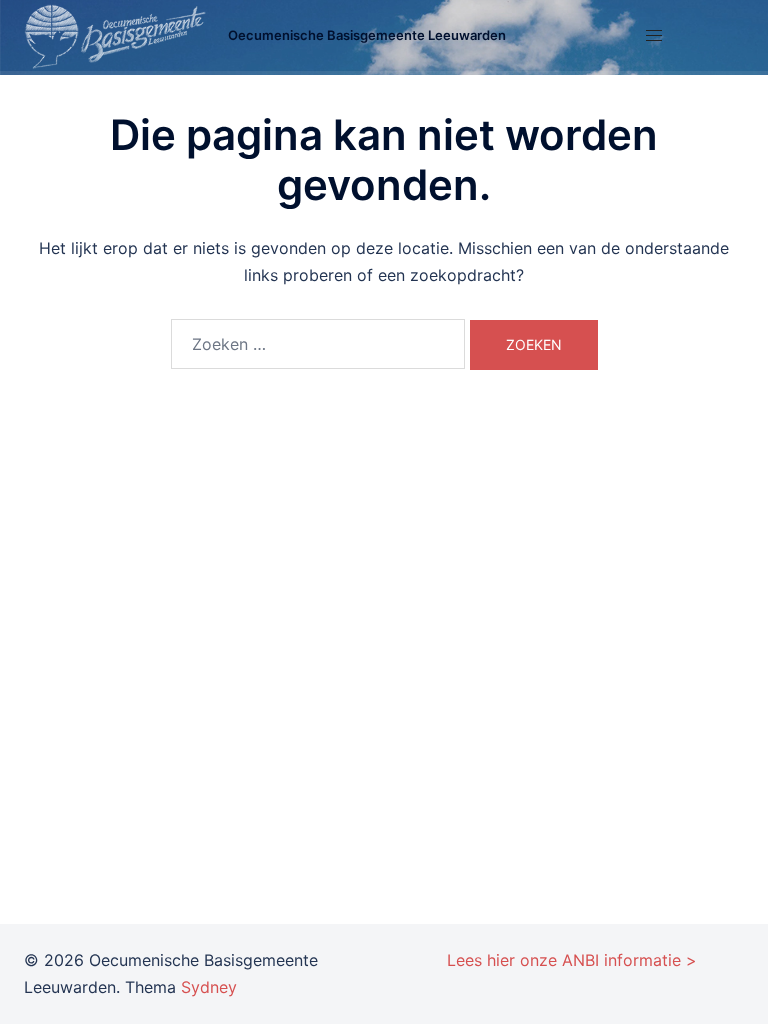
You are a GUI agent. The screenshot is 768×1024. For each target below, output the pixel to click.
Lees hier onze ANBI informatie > (572, 960)
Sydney (209, 987)
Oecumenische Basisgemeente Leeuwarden (367, 35)
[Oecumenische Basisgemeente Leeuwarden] (118, 36)
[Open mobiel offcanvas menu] (654, 35)
